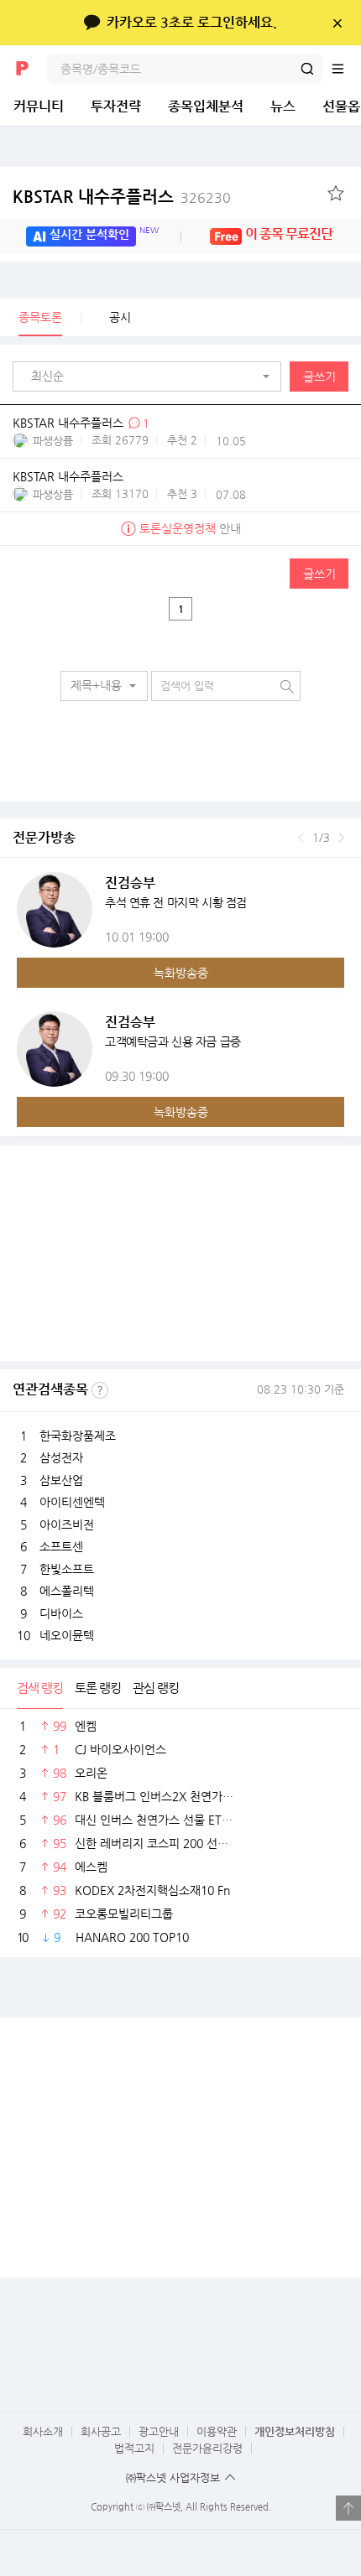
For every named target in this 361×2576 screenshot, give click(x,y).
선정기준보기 (100, 1390)
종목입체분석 (206, 106)
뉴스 (283, 106)
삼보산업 (61, 1480)
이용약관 (217, 2431)
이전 (301, 838)
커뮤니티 (39, 106)
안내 (190, 528)
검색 (307, 69)
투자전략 (116, 106)
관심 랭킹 (156, 1688)
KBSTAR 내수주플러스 (122, 197)
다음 (341, 838)
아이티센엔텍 (72, 1502)
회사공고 (101, 2431)
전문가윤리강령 (207, 2448)
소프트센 (61, 1546)
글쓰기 (319, 377)
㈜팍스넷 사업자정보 (173, 2477)
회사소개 (43, 2431)
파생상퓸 (53, 441)
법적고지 (134, 2448)
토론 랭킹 (98, 1688)
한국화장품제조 (78, 1436)
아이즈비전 (67, 1524)
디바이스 (61, 1613)
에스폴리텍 (67, 1591)
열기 (348, 2508)
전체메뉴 (346, 69)
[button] (151, 377)
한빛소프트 (67, 1569)
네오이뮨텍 (67, 1635)
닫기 (337, 23)
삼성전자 (61, 1457)
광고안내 (159, 2431)
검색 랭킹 (40, 1688)
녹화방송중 (181, 973)
